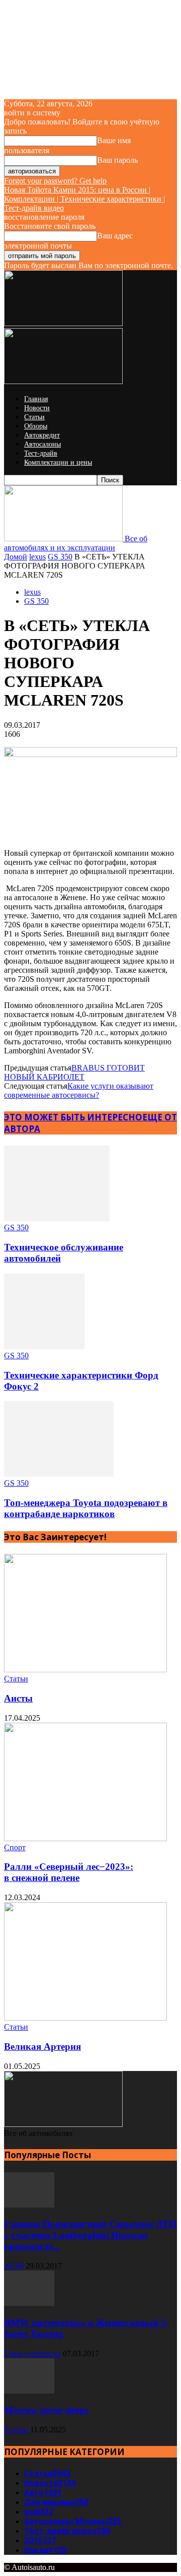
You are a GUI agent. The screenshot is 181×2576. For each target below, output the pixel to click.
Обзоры (36, 426)
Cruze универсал (32, 2353)
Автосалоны (42, 444)
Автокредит (42, 435)
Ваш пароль (117, 160)
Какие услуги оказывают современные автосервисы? (79, 1090)
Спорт (15, 1847)
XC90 (14, 2266)
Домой (16, 557)
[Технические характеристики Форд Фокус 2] (44, 1346)
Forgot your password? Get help (55, 181)
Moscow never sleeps (46, 2410)
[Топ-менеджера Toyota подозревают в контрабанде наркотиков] (59, 1474)
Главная (36, 399)
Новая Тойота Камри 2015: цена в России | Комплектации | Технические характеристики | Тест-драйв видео (84, 199)
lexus (37, 557)
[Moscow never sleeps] (29, 2391)
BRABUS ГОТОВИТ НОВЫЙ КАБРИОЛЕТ (74, 1072)
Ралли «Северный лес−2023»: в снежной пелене (69, 1872)
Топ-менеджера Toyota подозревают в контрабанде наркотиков (86, 1508)
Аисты (18, 1698)
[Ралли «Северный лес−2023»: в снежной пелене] (85, 1838)
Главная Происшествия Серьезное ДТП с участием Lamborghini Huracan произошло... (90, 2235)
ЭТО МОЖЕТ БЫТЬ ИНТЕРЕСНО (73, 1117)
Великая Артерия (42, 2047)
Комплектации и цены (58, 462)
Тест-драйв (41, 453)
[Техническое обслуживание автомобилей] (57, 1218)
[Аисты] (85, 1670)
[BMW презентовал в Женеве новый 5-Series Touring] (29, 2303)
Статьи (34, 417)
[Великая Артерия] (85, 2018)
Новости (37, 408)
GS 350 (60, 557)
